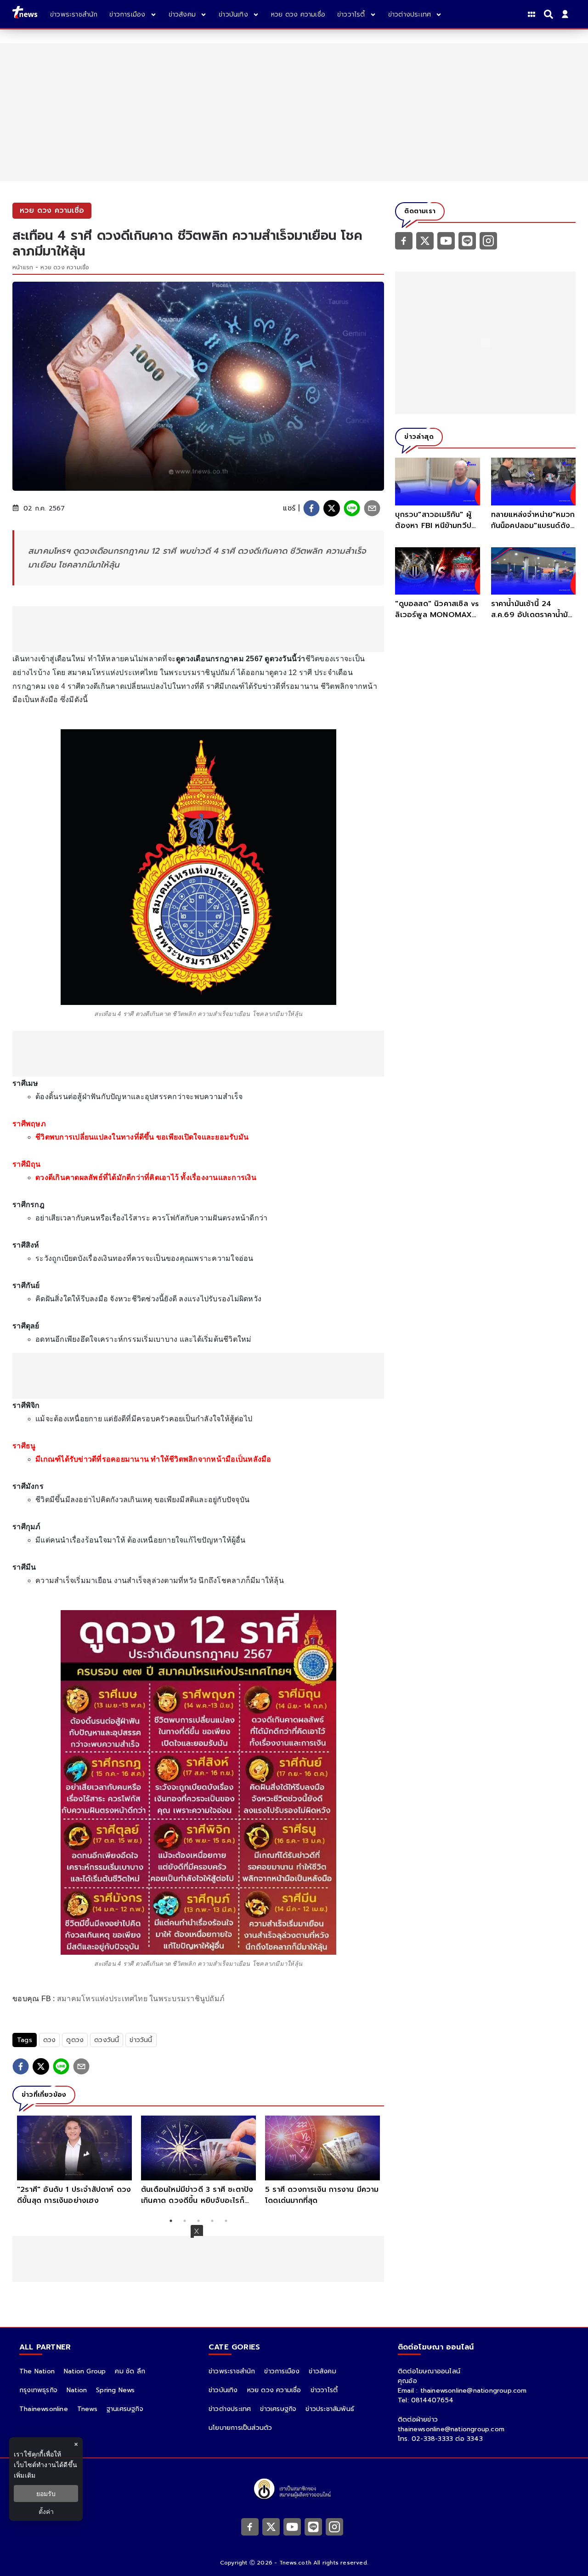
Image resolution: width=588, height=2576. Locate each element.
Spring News (115, 2390)
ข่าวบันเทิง (223, 2390)
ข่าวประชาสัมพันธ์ (330, 2409)
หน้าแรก (23, 267)
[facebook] (311, 508)
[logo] (25, 14)
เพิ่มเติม (25, 2475)
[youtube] (446, 240)
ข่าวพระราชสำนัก (232, 2371)
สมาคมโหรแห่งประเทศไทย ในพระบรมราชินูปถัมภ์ (141, 1999)
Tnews (87, 2409)
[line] (352, 508)
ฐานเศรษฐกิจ (125, 2409)
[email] (372, 508)
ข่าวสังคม (322, 2371)
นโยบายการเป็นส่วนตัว (240, 2428)
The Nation (37, 2371)
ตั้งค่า (46, 2511)
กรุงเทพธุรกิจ (38, 2390)
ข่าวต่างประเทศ (230, 2409)
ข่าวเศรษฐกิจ (278, 2409)
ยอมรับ (46, 2494)
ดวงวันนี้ (107, 2040)
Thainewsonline (44, 2409)
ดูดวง (75, 2040)
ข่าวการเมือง (282, 2371)
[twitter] (332, 508)
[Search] (550, 14)
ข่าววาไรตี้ (324, 2390)
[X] (425, 240)
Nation (77, 2390)
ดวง (50, 2040)
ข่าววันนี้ (141, 2040)
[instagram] (488, 240)
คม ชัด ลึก (130, 2371)
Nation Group (85, 2371)
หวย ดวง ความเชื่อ (65, 267)
